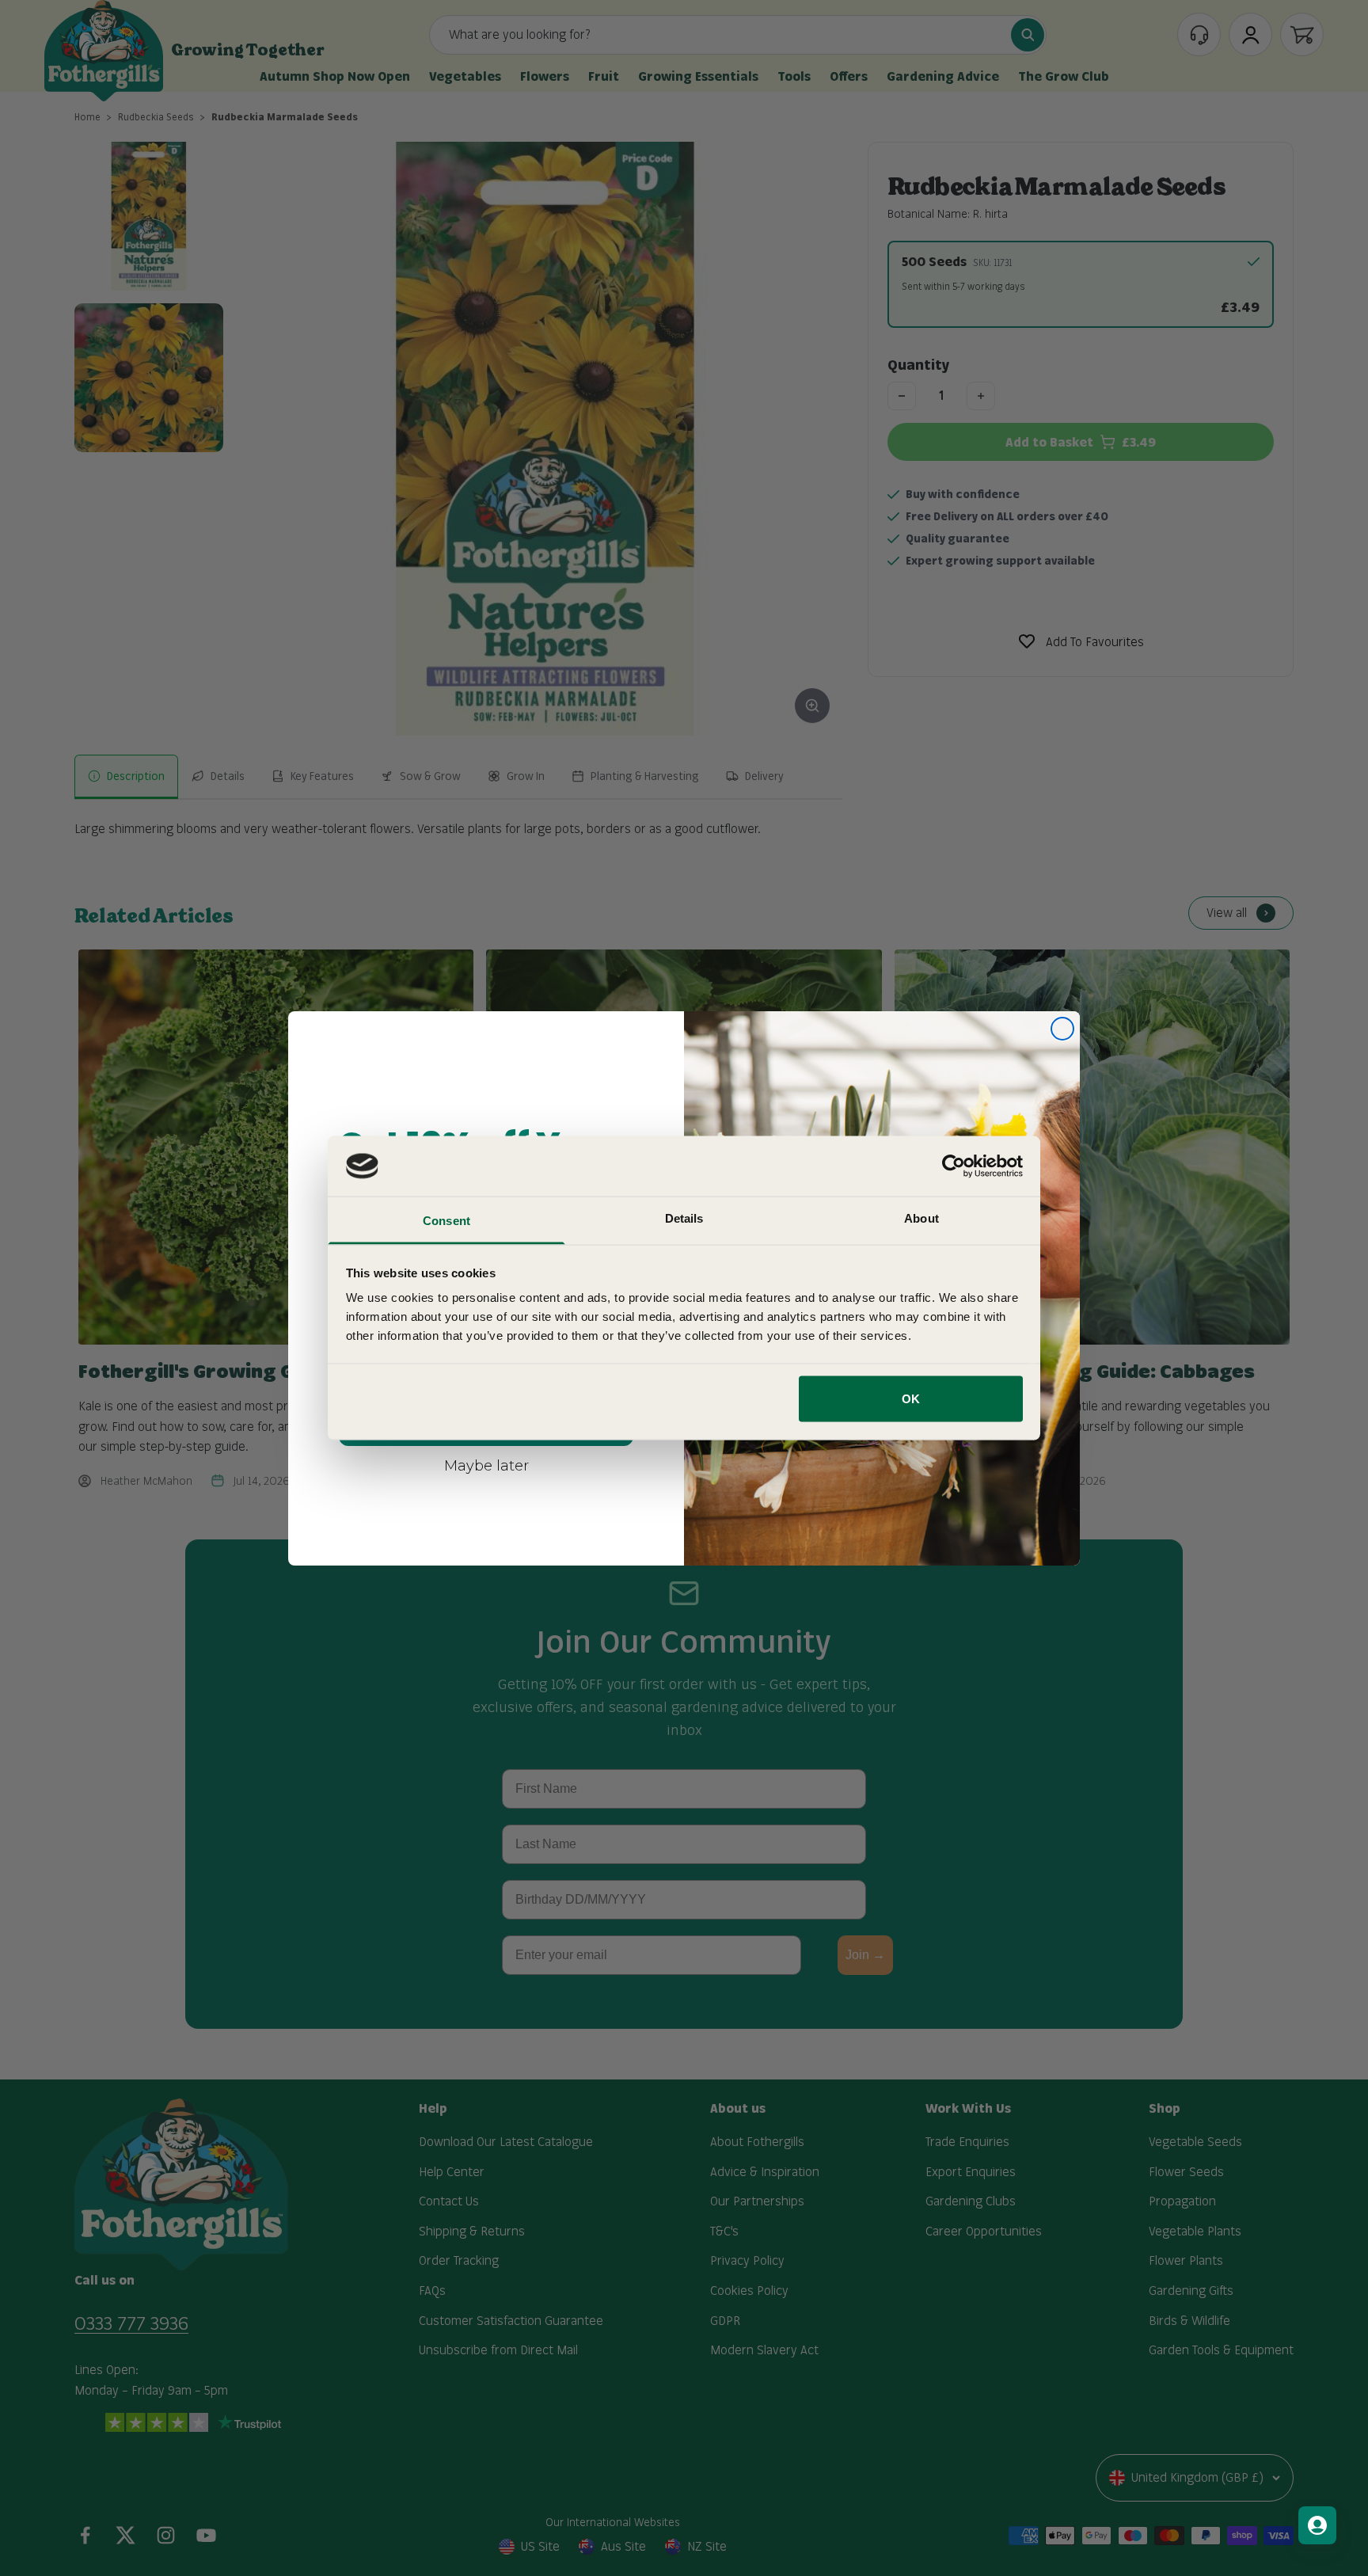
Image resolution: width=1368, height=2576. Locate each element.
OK (911, 1398)
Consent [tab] (446, 1221)
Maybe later (486, 1465)
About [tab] (921, 1218)
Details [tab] (684, 1218)
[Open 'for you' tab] (1317, 2525)
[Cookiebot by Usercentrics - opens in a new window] (954, 1166)
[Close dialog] (1062, 1029)
